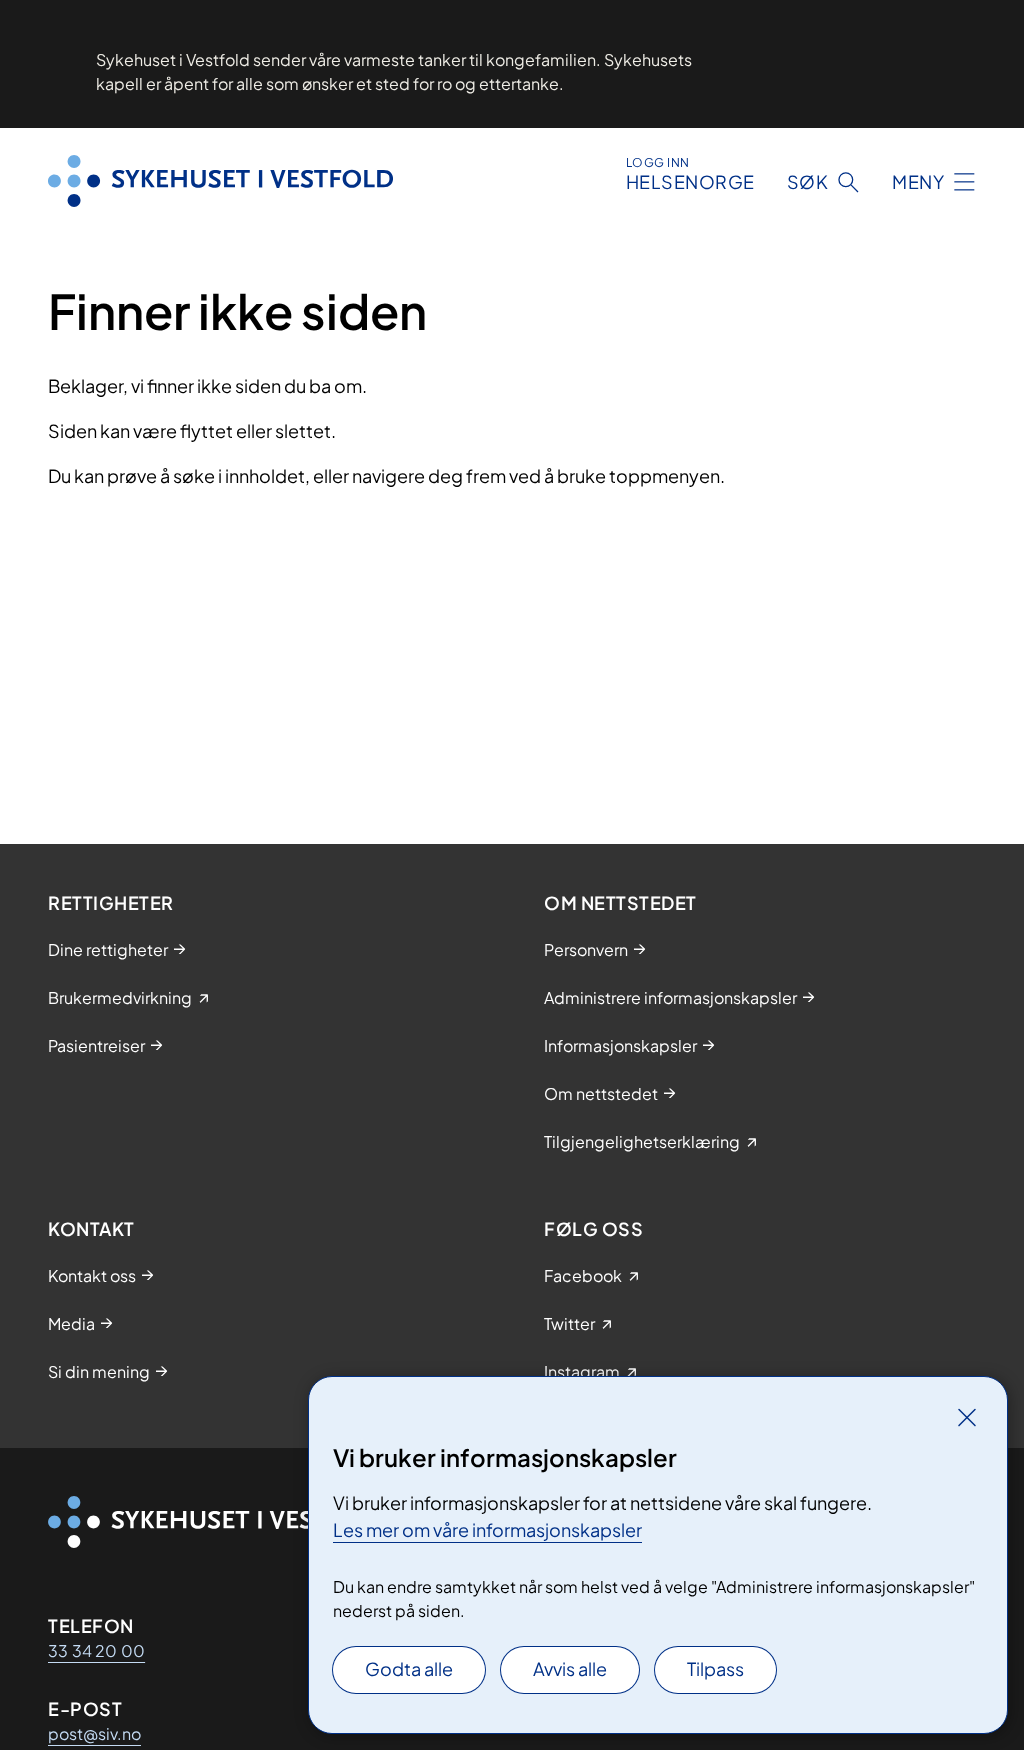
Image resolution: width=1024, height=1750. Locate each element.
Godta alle (409, 1668)
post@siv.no (94, 1733)
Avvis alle (570, 1668)
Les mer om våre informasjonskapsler (487, 1529)
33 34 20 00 (96, 1650)
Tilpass (715, 1668)
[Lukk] (967, 1417)
